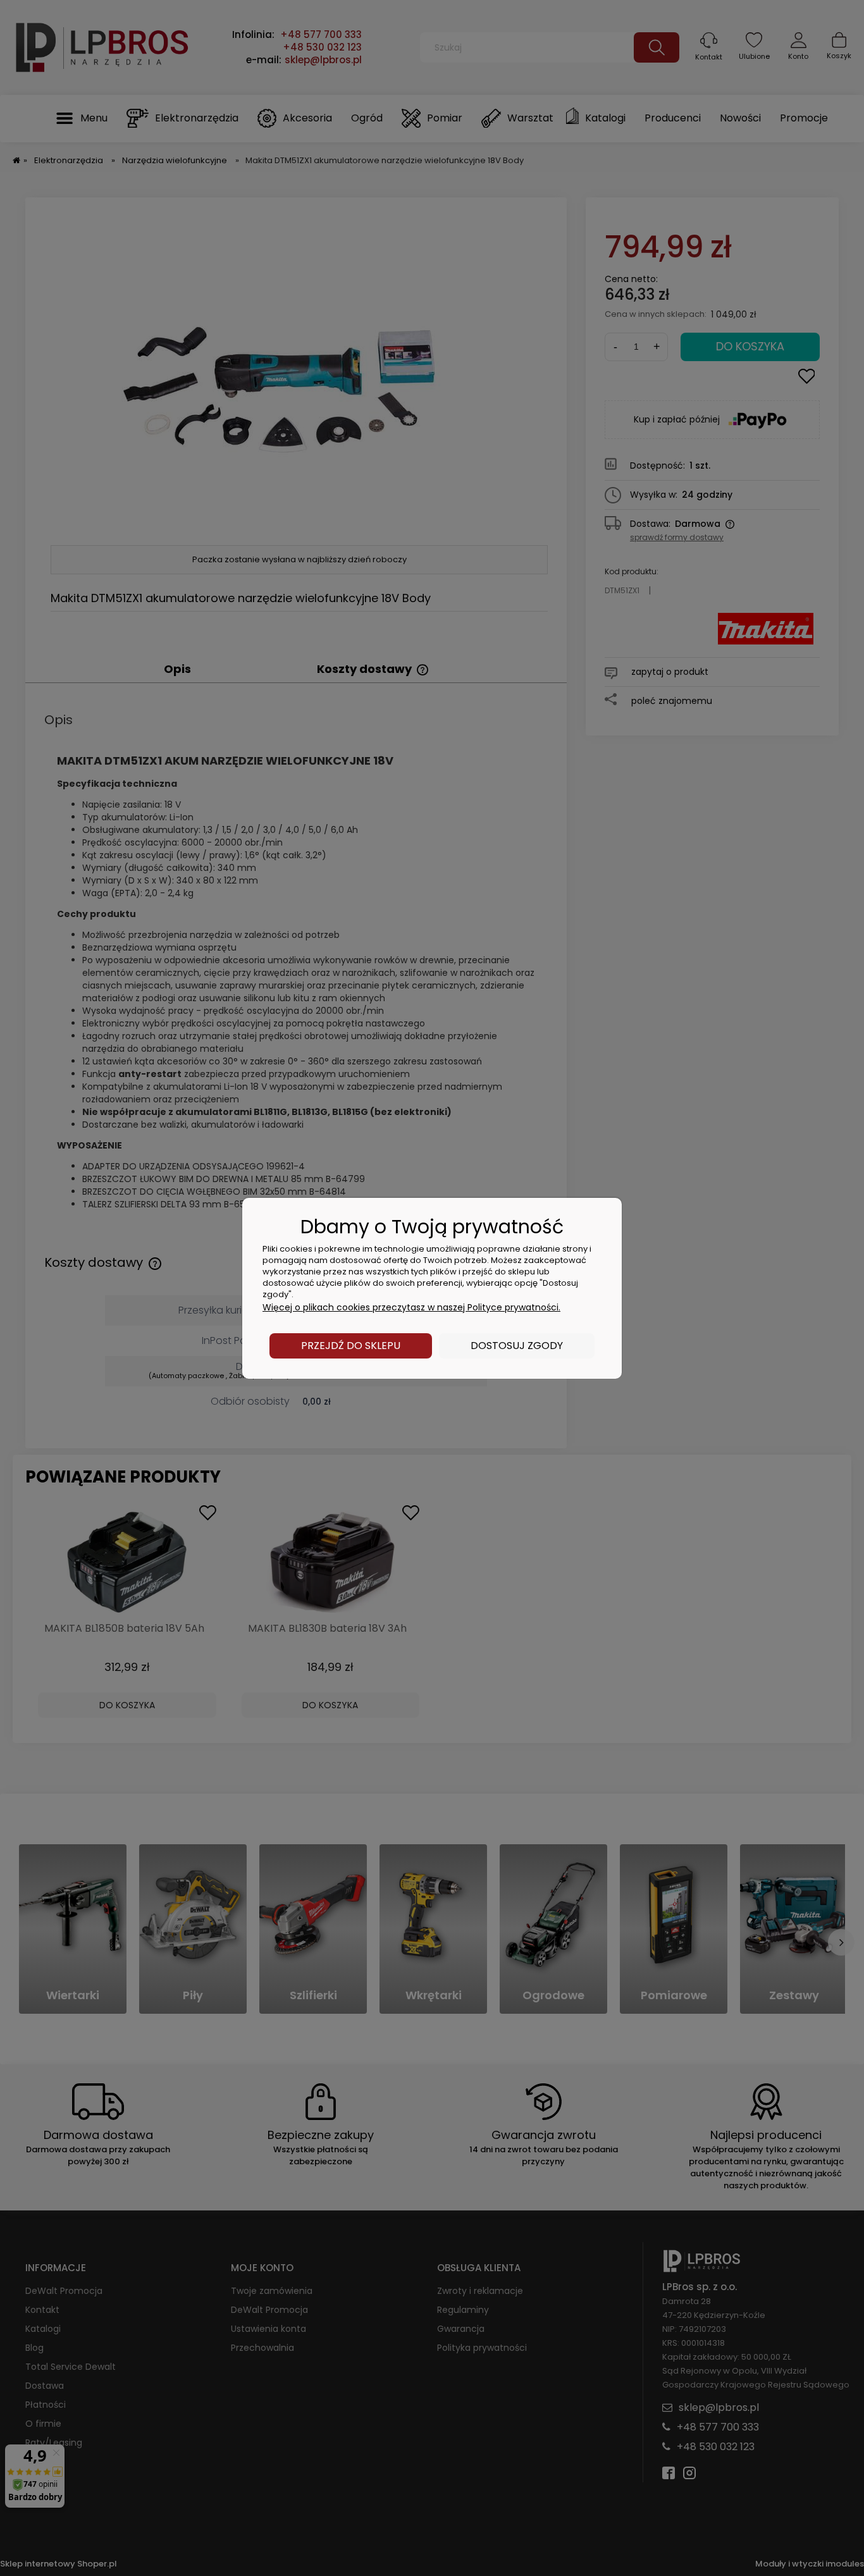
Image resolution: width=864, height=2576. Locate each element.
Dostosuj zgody (517, 1346)
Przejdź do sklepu (351, 1346)
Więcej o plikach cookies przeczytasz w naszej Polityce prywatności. (411, 1307)
